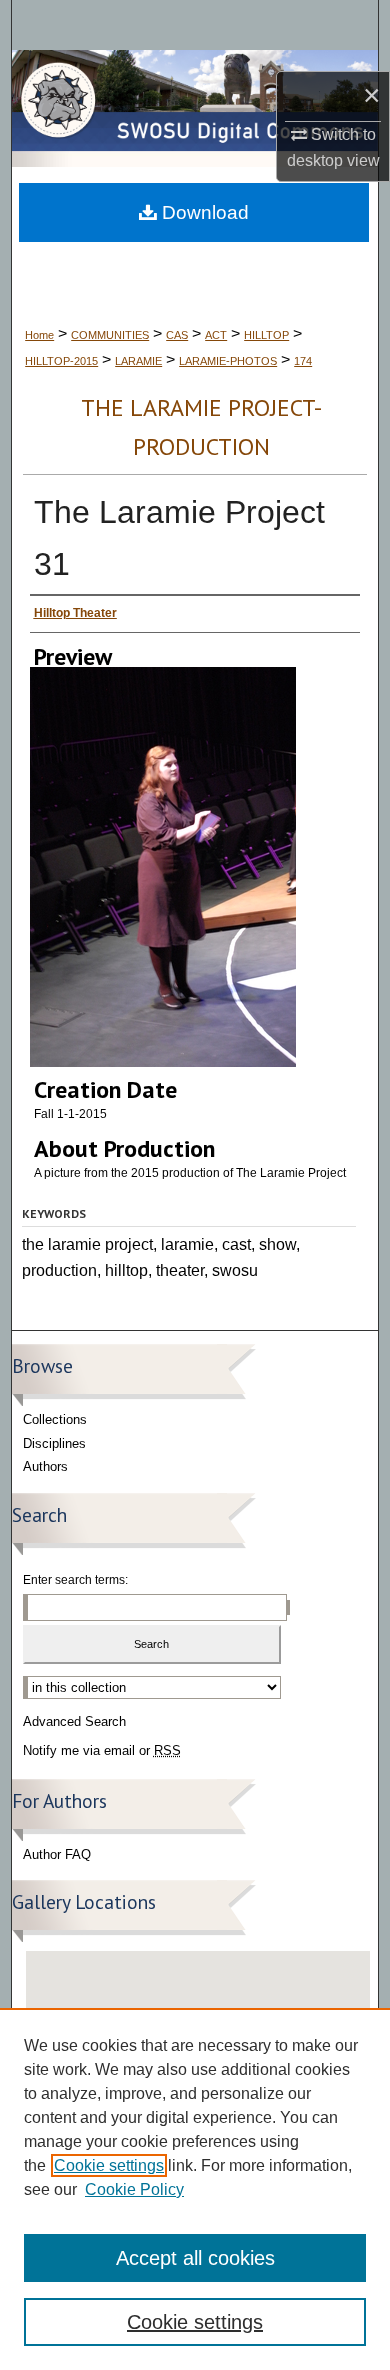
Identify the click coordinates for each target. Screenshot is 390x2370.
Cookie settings (109, 2165)
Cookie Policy (134, 2189)
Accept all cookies (195, 2258)
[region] (195, 2189)
